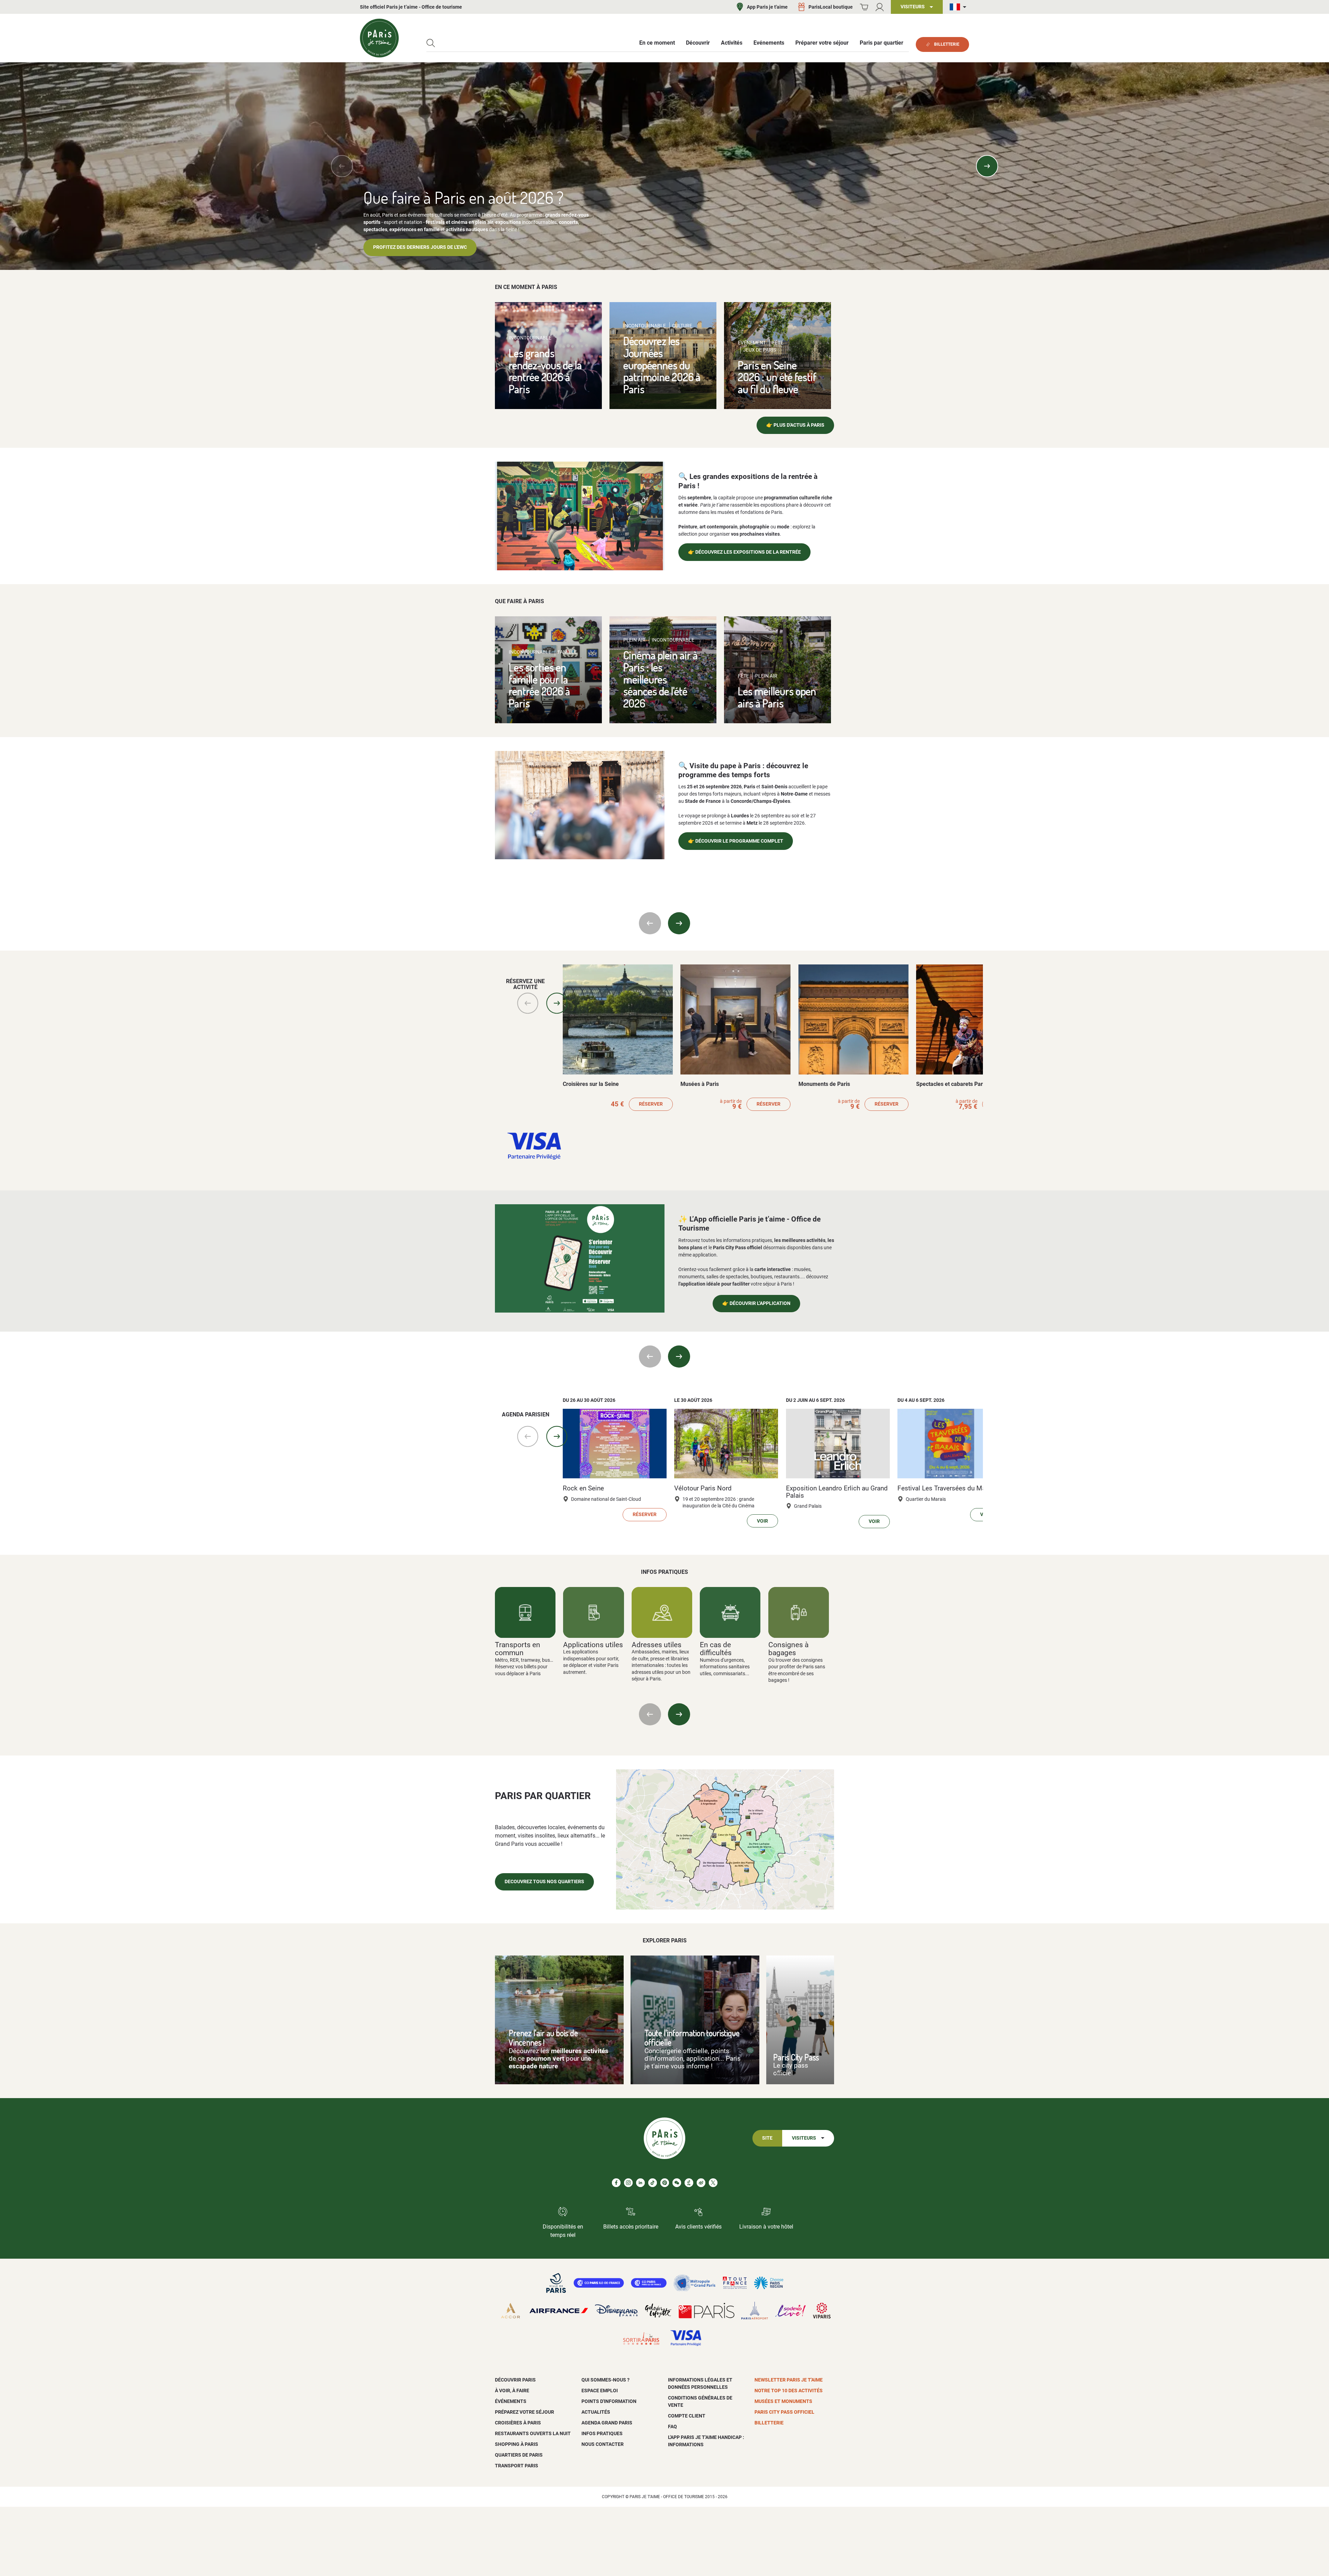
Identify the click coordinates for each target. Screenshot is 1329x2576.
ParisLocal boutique (831, 7)
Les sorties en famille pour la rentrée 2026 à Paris (539, 685)
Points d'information (609, 2401)
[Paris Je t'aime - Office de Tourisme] (379, 38)
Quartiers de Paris (519, 2455)
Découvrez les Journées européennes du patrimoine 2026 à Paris (662, 365)
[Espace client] (880, 7)
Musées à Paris (700, 1084)
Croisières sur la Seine (591, 1084)
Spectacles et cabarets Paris (952, 1084)
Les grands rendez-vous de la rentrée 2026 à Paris (545, 371)
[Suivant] (987, 166)
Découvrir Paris (515, 2380)
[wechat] (677, 2183)
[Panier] (864, 7)
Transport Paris (517, 2466)
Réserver (651, 1104)
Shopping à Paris (517, 2444)
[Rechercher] (431, 43)
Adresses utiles (657, 1645)
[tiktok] (653, 2183)
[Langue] (959, 7)
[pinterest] (665, 2183)
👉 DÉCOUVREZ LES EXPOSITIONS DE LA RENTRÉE (744, 552)
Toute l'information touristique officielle (692, 2038)
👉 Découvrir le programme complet (736, 841)
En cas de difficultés (716, 1649)
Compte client (687, 2416)
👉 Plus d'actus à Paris (795, 425)
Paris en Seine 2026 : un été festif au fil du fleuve (777, 377)
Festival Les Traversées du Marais (947, 1488)
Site (767, 2138)
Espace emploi (600, 2391)
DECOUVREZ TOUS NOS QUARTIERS (544, 1882)
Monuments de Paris (824, 1084)
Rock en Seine (583, 1488)
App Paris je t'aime (767, 7)
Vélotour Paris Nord (703, 1488)
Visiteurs (804, 2138)
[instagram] (628, 2183)
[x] (713, 2183)
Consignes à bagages (788, 1649)
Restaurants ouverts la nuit (533, 2433)
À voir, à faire (512, 2391)
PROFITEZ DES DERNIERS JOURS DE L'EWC (420, 247)
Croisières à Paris (518, 2423)
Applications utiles (593, 1645)
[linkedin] (640, 2183)
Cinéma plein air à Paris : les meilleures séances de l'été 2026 (661, 679)
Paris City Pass (796, 2057)
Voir (762, 1521)
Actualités (596, 2412)
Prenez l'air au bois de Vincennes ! (543, 2038)
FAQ (672, 2427)
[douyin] (689, 2183)
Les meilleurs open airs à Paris (777, 697)
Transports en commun (518, 1649)
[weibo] (701, 2183)
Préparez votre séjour (525, 2412)
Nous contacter (603, 2444)
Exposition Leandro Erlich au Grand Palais (837, 1492)
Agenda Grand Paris (607, 2423)
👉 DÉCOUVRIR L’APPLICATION (756, 1303)
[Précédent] (342, 166)
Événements (511, 2401)
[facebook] (616, 2183)
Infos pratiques (602, 2433)
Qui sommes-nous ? (605, 2380)
